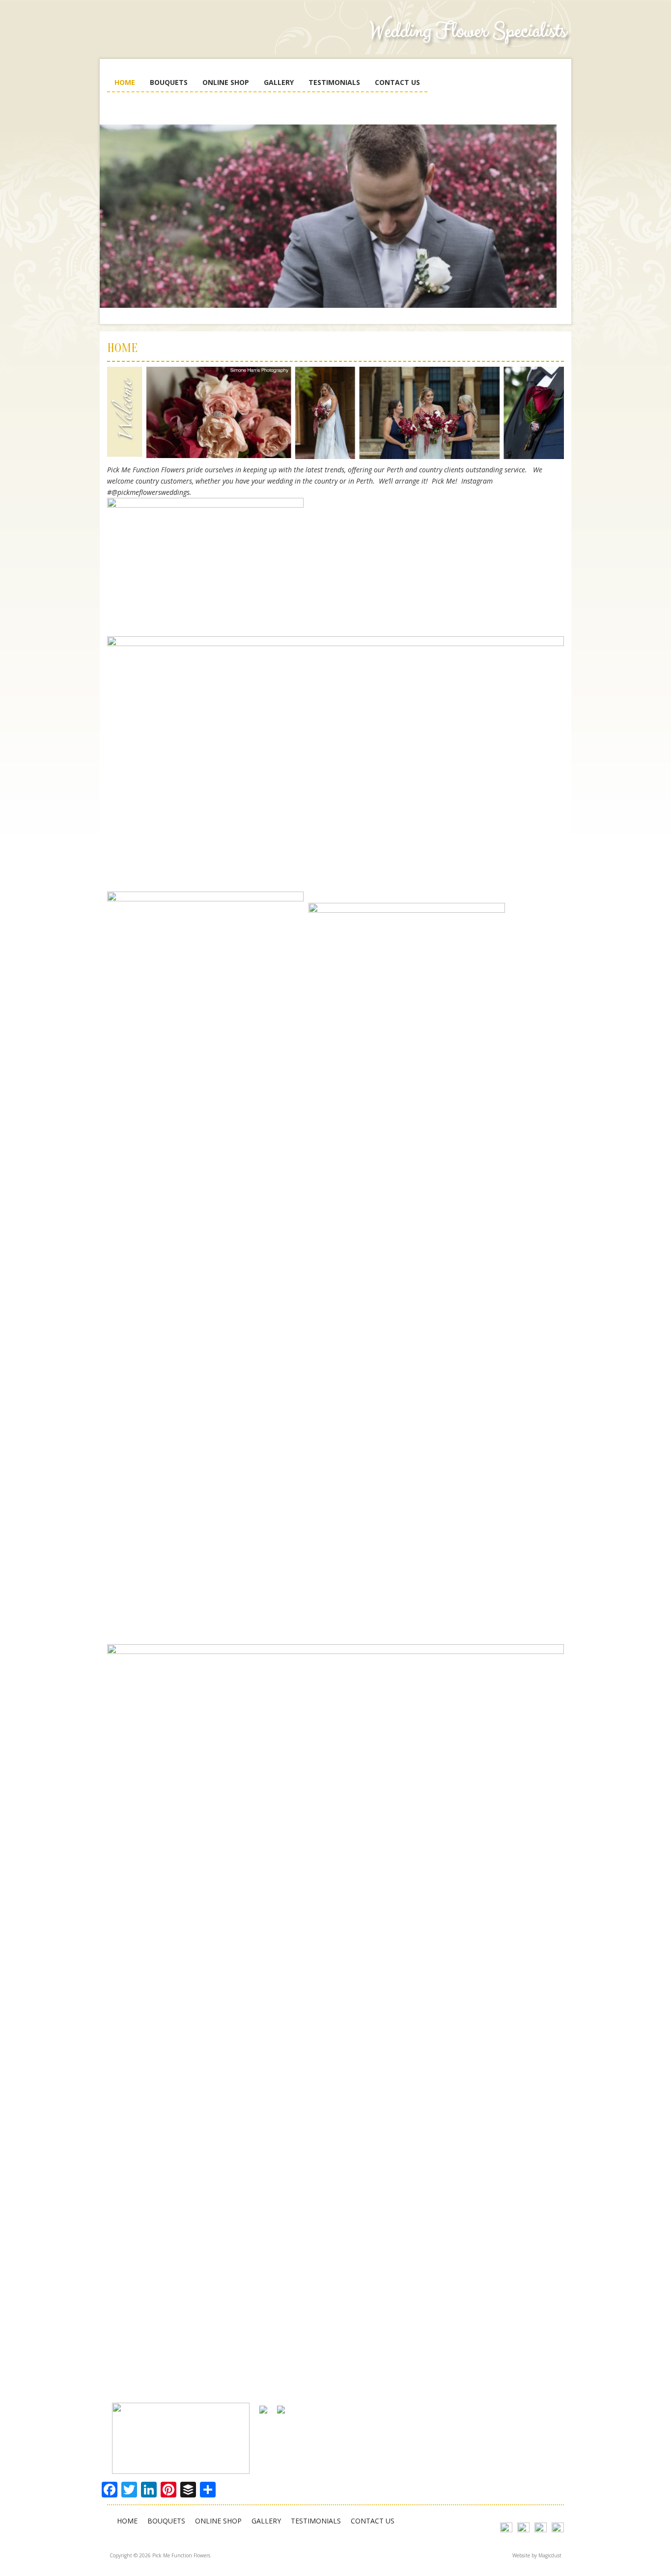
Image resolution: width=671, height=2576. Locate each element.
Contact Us (397, 82)
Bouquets (169, 82)
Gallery (279, 82)
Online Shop (226, 82)
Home (125, 82)
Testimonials (334, 82)
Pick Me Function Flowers (181, 39)
